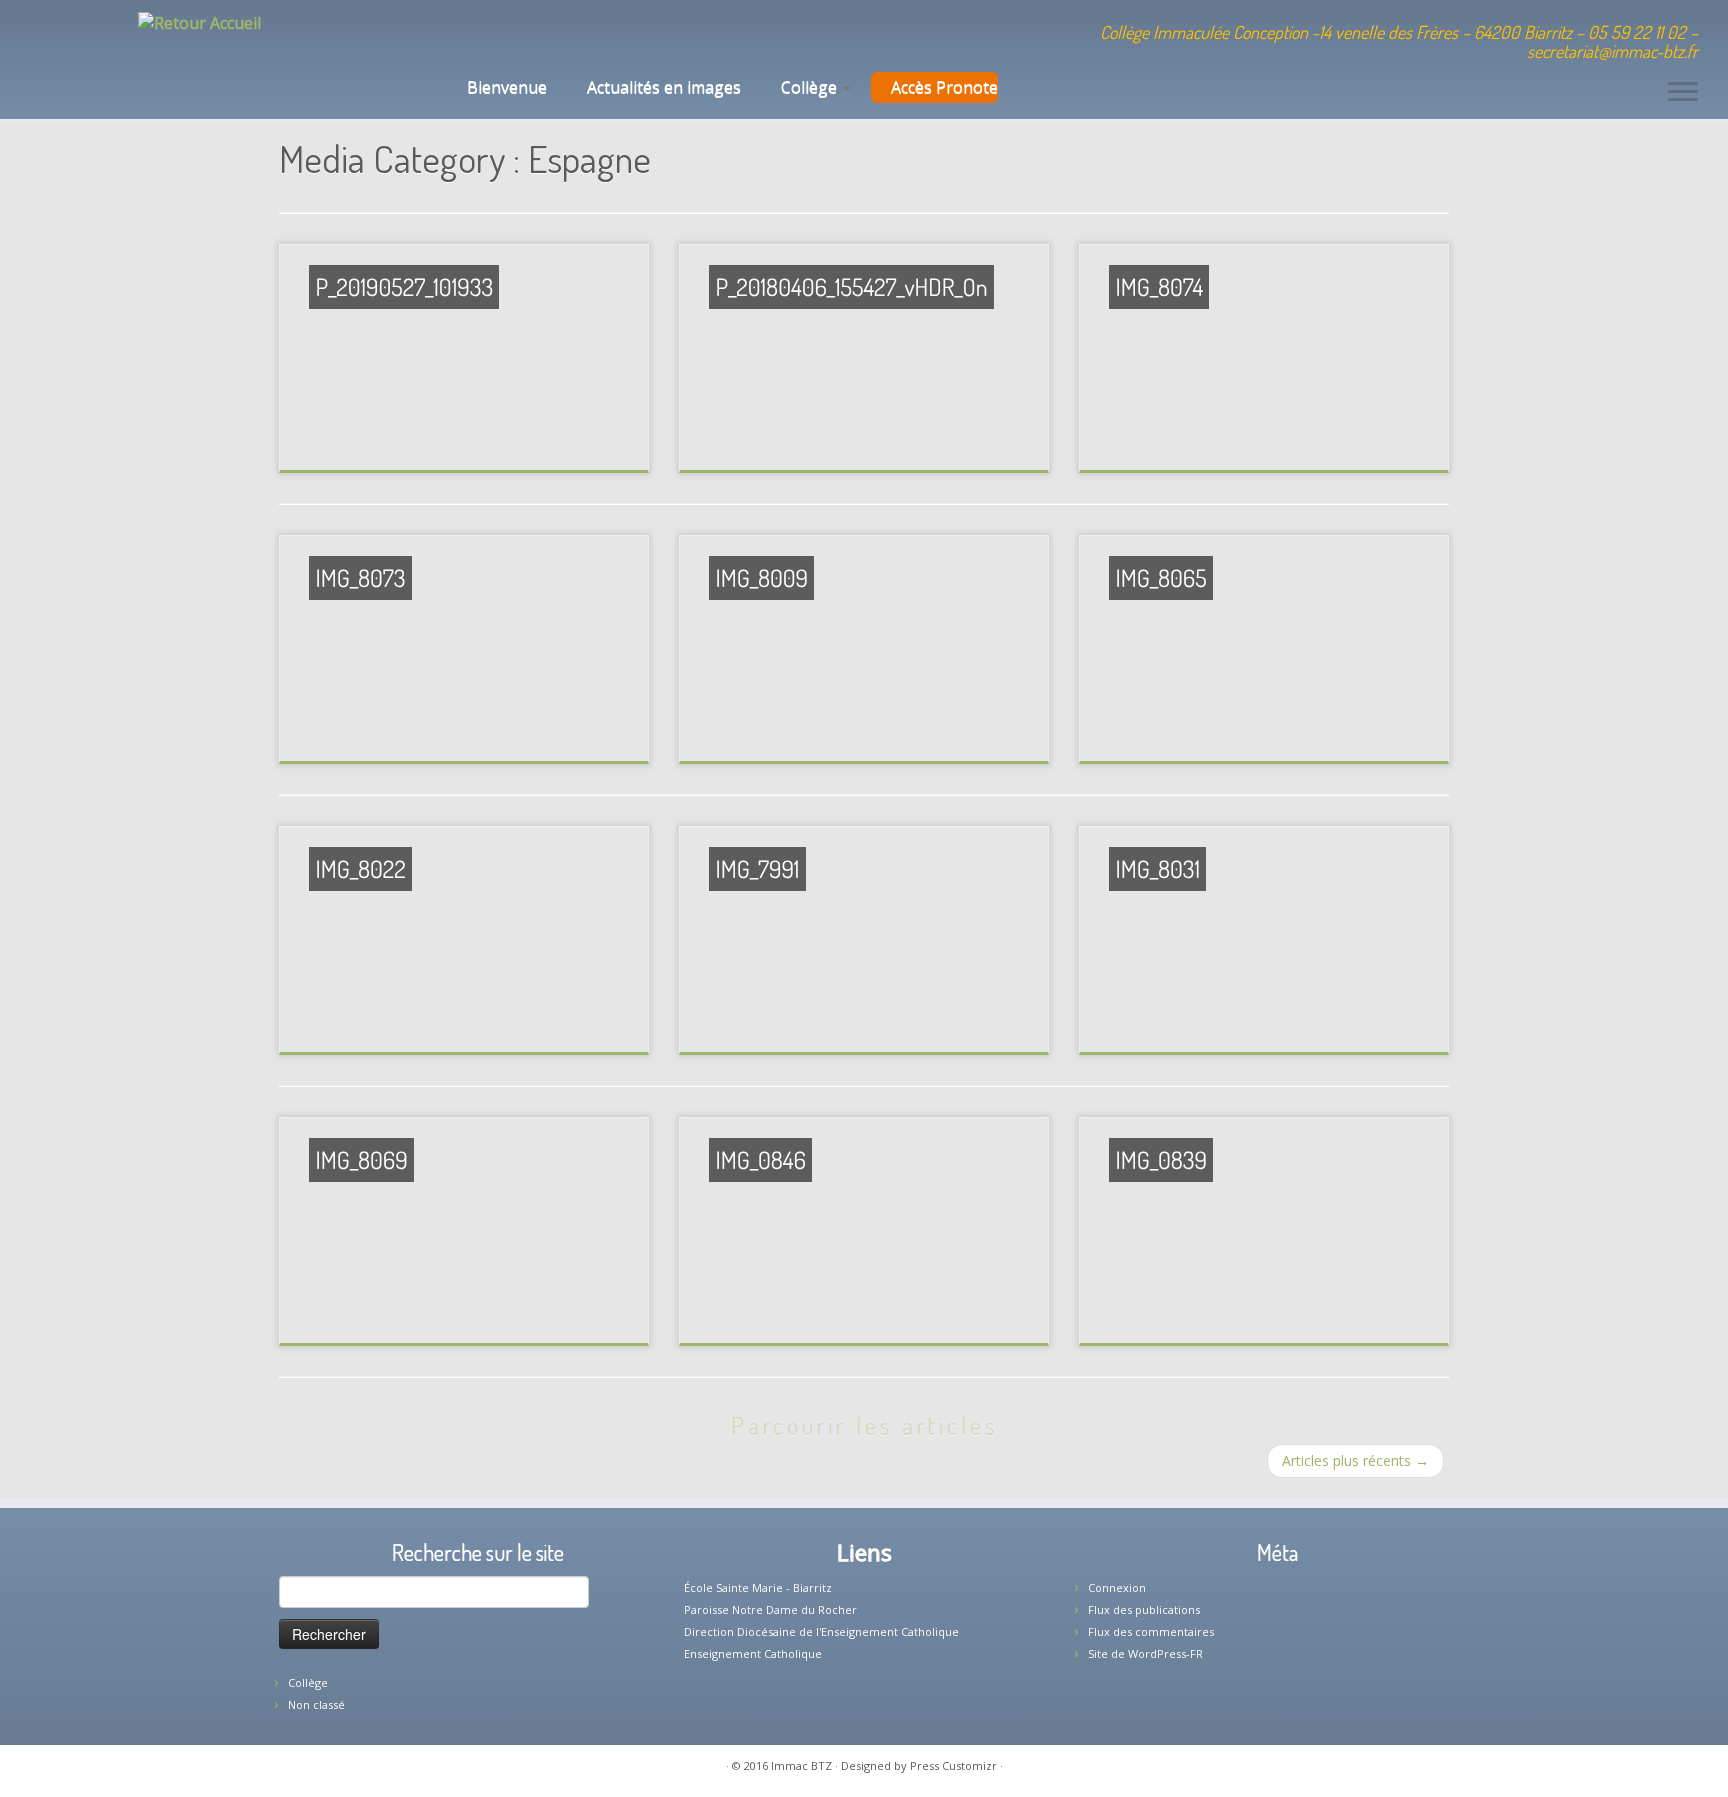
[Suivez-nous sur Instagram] (557, 35)
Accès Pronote (944, 87)
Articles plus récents (1355, 1460)
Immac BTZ (801, 1765)
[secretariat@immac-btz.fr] (503, 35)
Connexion (1117, 1587)
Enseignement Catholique (753, 1653)
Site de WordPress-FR (1145, 1653)
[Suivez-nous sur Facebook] (530, 35)
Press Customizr (953, 1765)
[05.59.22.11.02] (476, 35)
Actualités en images (664, 87)
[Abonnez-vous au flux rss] (584, 35)
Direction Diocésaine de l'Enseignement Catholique (821, 1631)
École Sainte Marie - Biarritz (758, 1587)
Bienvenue (505, 87)
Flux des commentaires (1151, 1631)
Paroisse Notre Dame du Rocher (770, 1609)
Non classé (316, 1704)
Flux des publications (1144, 1609)
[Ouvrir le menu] (1683, 93)
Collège (811, 87)
